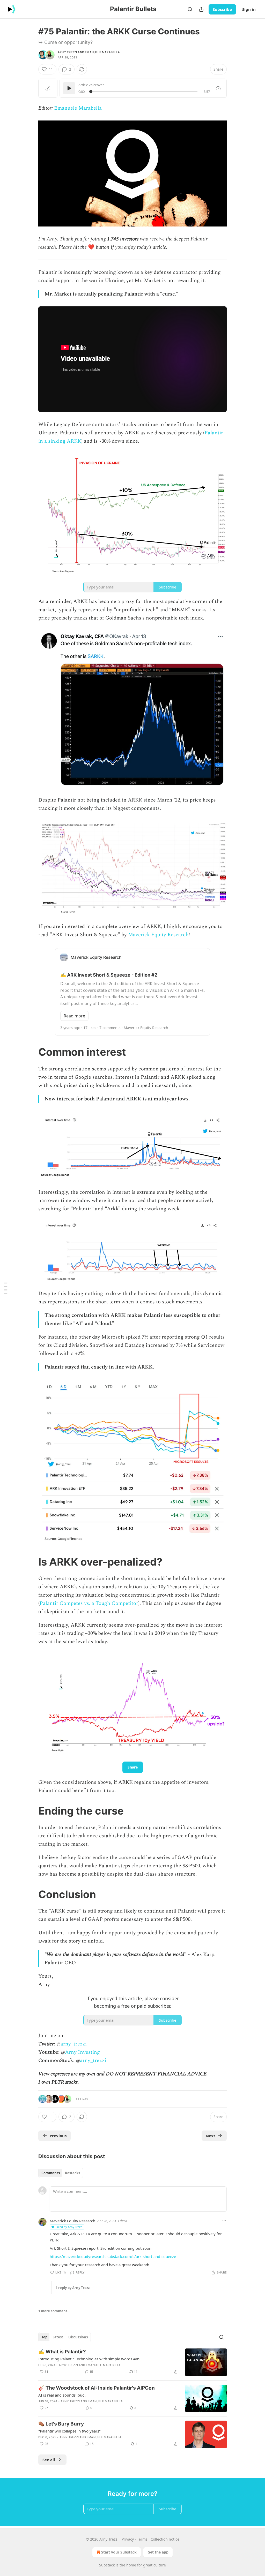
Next (211, 2136)
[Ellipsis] (224, 2220)
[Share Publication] (201, 9)
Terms (142, 2539)
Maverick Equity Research (158, 935)
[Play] (69, 88)
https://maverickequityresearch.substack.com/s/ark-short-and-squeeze (113, 2256)
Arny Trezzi (67, 52)
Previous (58, 2136)
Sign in (249, 9)
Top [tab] (44, 2337)
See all (49, 2460)
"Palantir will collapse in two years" (69, 2431)
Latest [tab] (58, 2337)
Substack (107, 2565)
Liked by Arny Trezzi (69, 2227)
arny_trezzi (74, 2044)
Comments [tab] (51, 2173)
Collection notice (165, 2539)
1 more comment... (54, 2311)
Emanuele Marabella (102, 52)
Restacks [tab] (72, 2173)
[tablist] (61, 2173)
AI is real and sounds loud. (62, 2395)
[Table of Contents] (6, 1288)
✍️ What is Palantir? (62, 2352)
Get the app (158, 2552)
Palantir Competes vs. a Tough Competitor (89, 1603)
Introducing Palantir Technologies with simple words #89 (89, 2359)
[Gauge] (218, 88)
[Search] (190, 9)
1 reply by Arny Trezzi (73, 2288)
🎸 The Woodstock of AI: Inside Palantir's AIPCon (97, 2388)
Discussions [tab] (78, 2337)
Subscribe (222, 9)
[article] (132, 2362)
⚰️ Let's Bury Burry (61, 2424)
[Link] (31, 1052)
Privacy (128, 2539)
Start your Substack (119, 2552)
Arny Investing (82, 2052)
